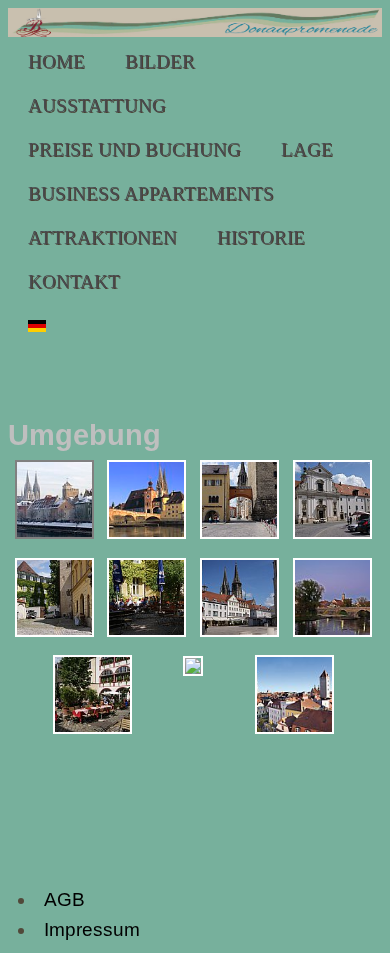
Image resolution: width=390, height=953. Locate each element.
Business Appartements (151, 193)
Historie (261, 237)
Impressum (92, 929)
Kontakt (74, 281)
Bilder (160, 61)
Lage (307, 149)
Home (56, 61)
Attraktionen (102, 237)
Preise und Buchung (134, 149)
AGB (64, 899)
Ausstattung (97, 105)
